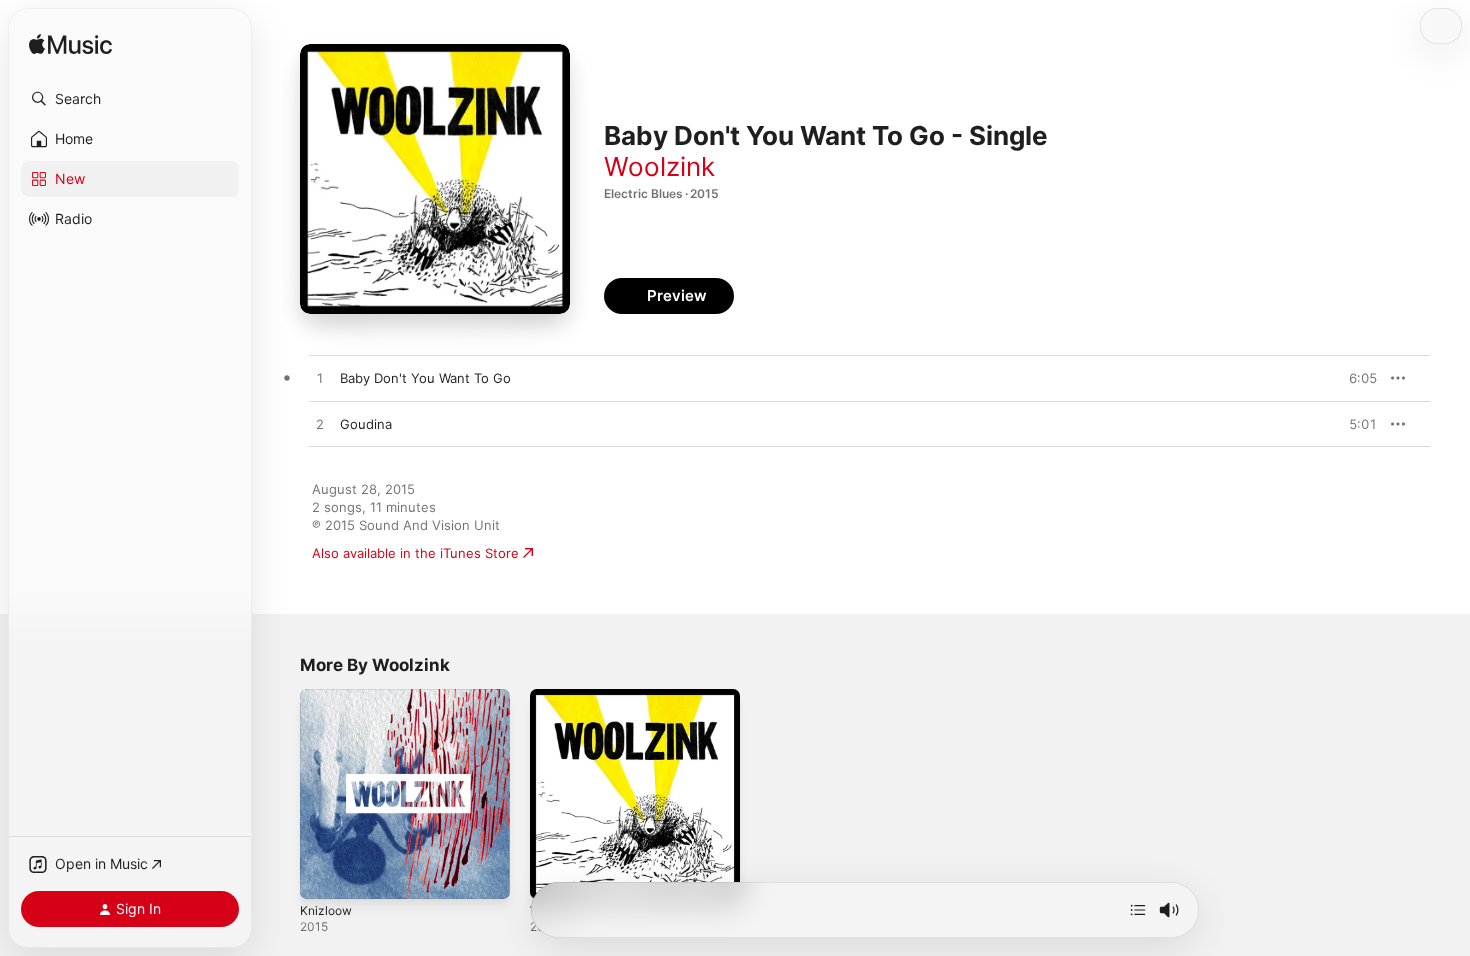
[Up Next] (1138, 910)
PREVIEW (1355, 378)
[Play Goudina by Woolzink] (320, 425)
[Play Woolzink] (555, 874)
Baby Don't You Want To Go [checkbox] (425, 378)
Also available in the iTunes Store (415, 553)
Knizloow (328, 697)
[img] (70, 45)
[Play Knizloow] (325, 874)
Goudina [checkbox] (366, 424)
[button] (130, 99)
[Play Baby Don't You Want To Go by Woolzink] (320, 379)
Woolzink (659, 166)
